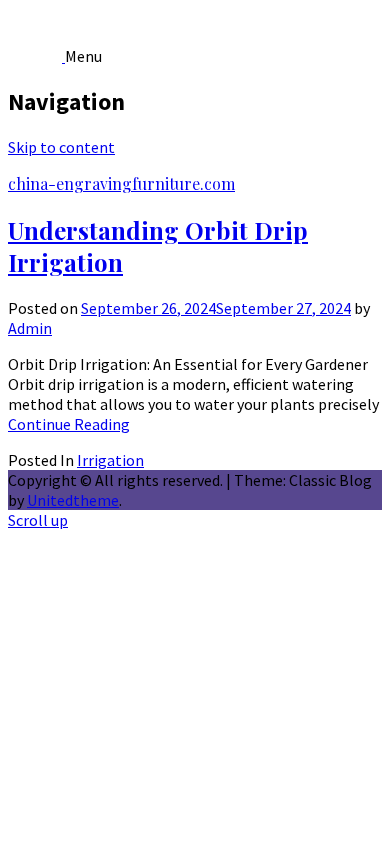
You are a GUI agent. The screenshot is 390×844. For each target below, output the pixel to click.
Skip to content (61, 147)
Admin (30, 328)
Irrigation (110, 460)
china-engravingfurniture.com (121, 183)
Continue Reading (69, 424)
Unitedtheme (73, 500)
